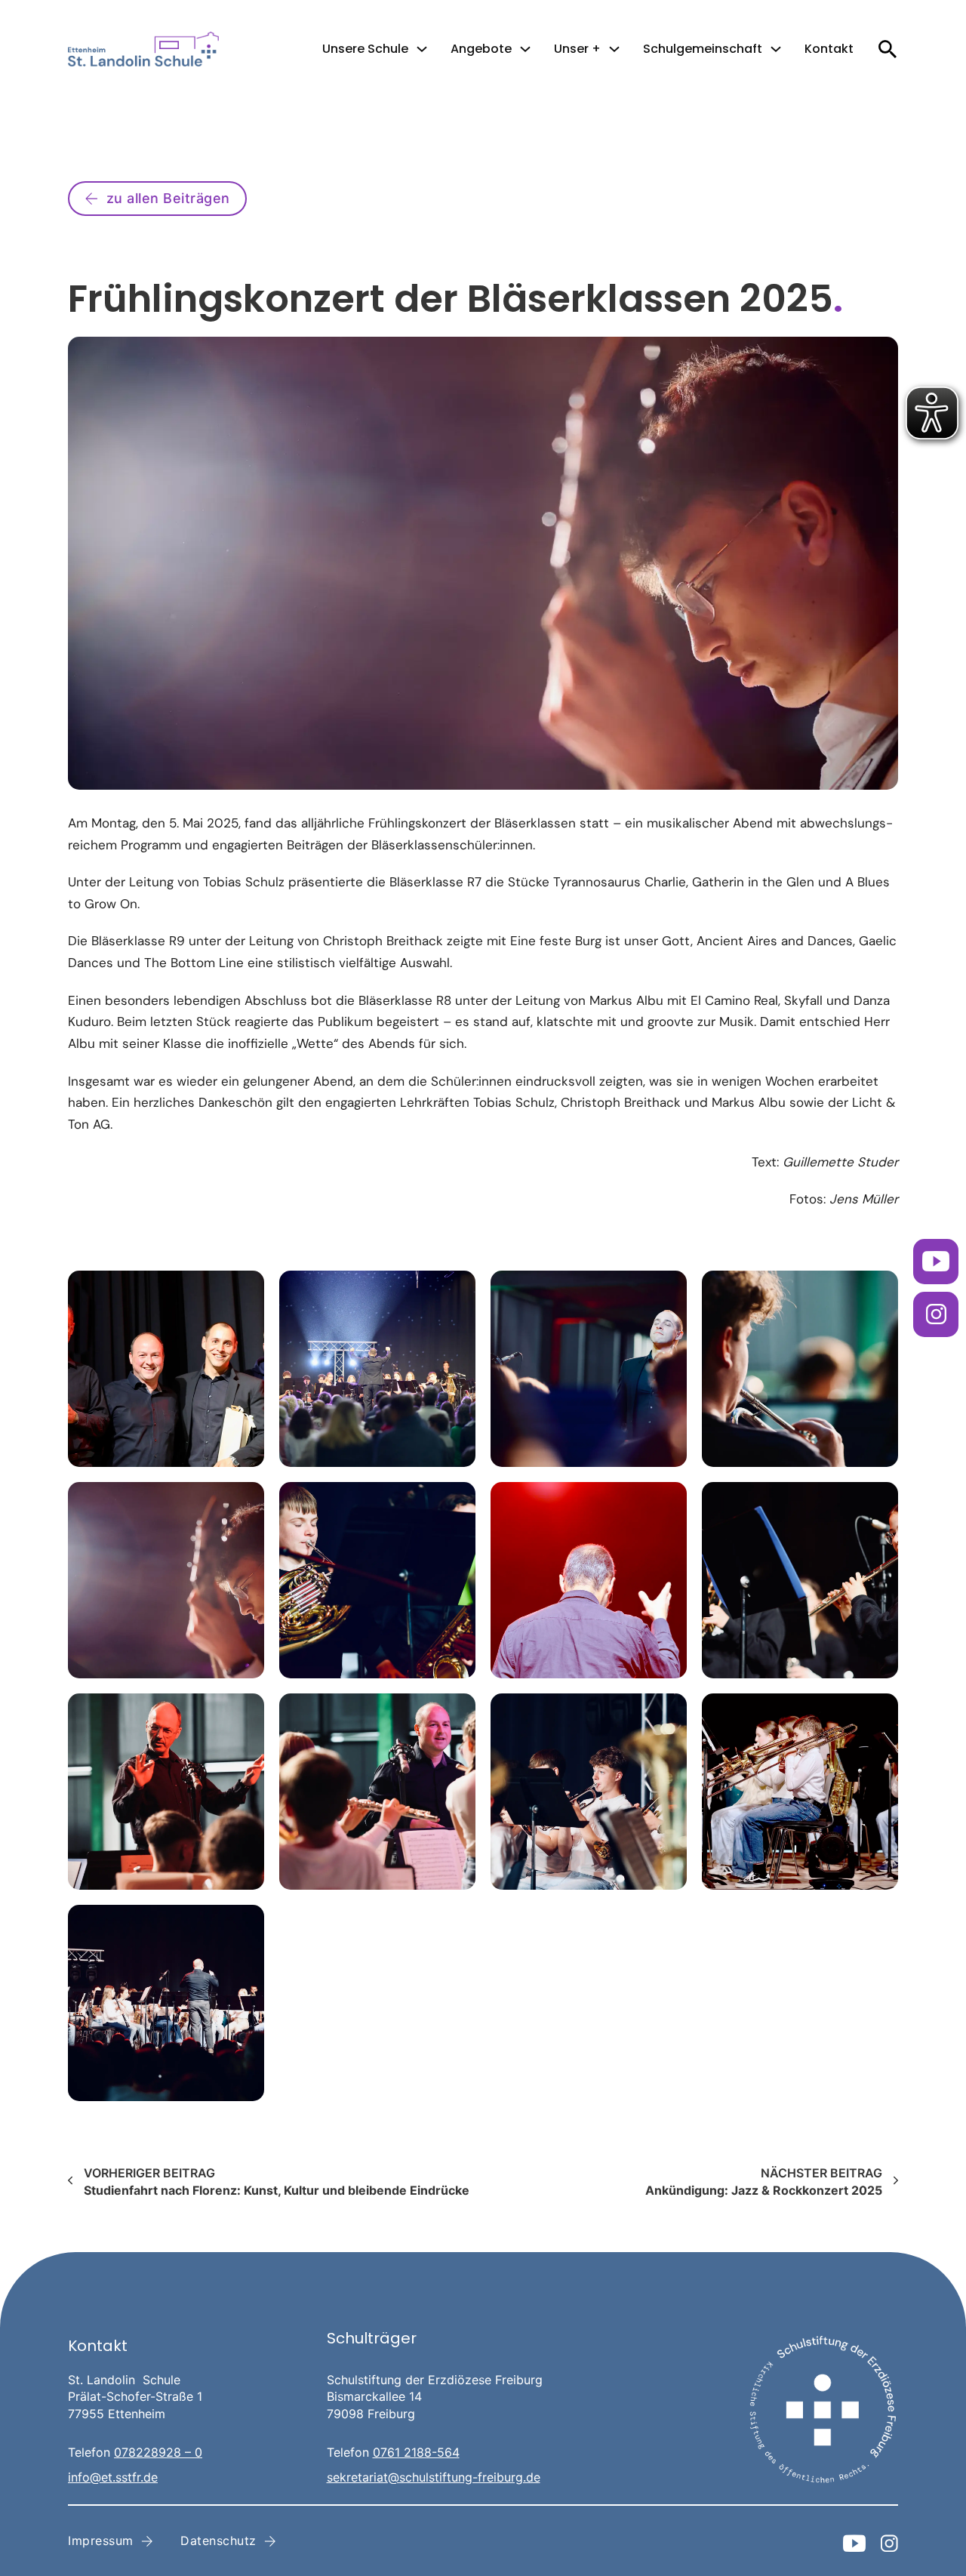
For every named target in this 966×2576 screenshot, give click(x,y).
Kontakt (829, 49)
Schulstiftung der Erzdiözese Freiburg (435, 2380)
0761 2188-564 (416, 2452)
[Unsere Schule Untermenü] (422, 49)
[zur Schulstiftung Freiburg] (823, 2410)
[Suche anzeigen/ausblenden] (887, 49)
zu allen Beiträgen (168, 198)
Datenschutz (218, 2541)
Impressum (101, 2541)
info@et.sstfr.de (113, 2477)
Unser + (577, 49)
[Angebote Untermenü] (525, 49)
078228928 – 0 (158, 2452)
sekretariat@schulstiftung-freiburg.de (434, 2477)
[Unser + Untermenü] (614, 49)
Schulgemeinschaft (703, 49)
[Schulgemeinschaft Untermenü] (776, 49)
